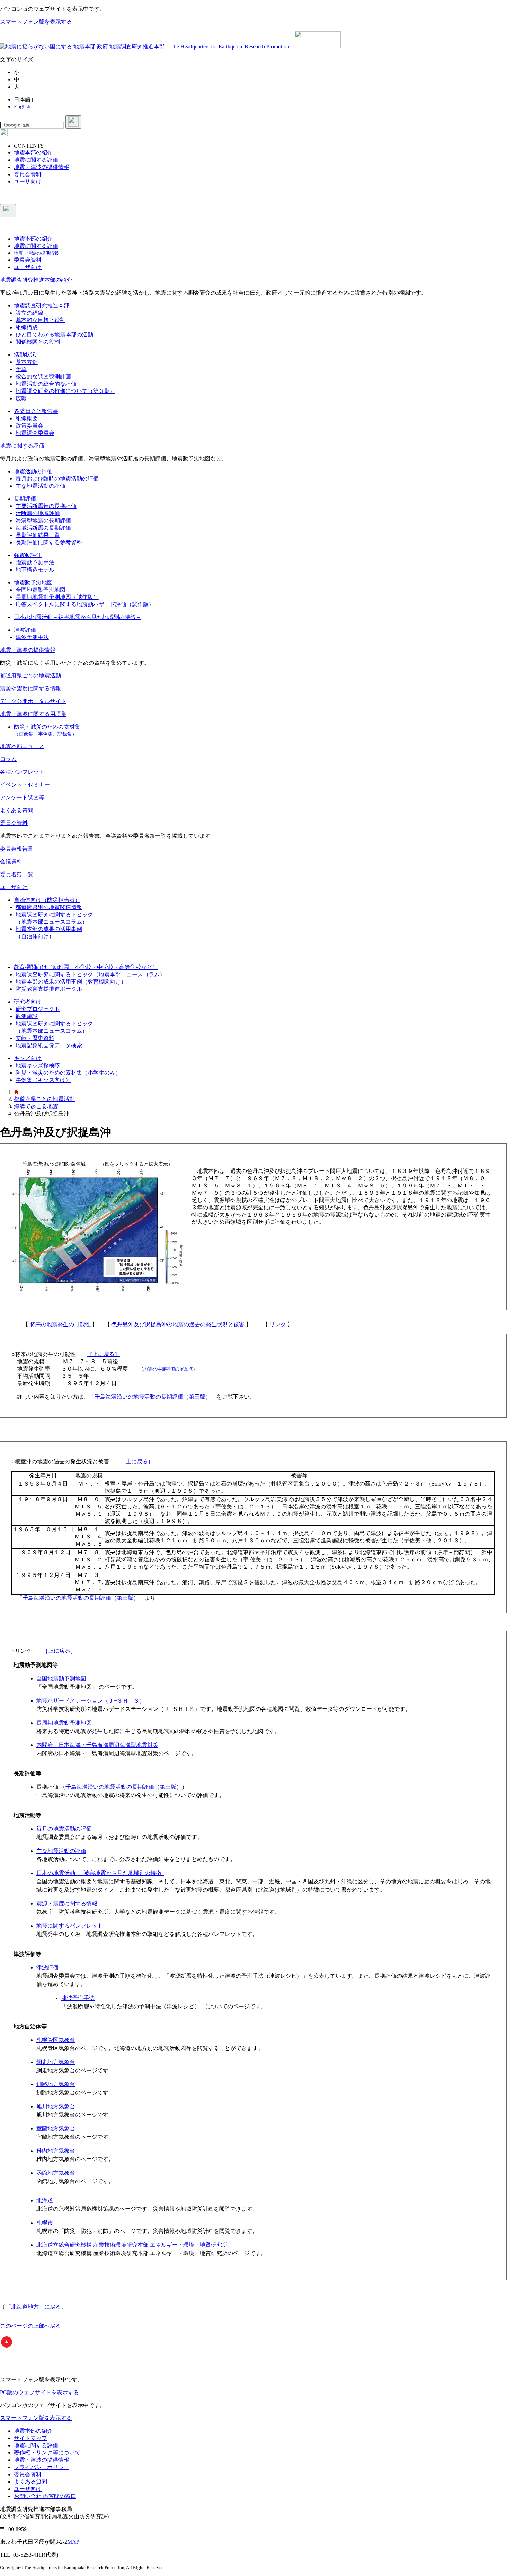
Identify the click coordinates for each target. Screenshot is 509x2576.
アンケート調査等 (22, 797)
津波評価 (25, 630)
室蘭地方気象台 (56, 2129)
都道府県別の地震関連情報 (49, 907)
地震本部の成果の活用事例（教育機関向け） (71, 982)
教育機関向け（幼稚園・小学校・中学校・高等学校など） (86, 967)
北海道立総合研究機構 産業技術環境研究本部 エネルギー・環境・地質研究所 (132, 2245)
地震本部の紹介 (33, 2431)
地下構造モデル (35, 570)
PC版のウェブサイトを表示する (39, 2392)
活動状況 (25, 355)
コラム (8, 759)
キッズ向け (28, 1058)
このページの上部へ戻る (30, 2326)
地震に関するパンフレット (70, 1926)
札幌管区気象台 (56, 2040)
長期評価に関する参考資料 (49, 542)
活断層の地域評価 (38, 513)
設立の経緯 (29, 313)
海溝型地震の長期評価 (43, 520)
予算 (21, 369)
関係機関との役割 (38, 342)
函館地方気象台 (56, 2173)
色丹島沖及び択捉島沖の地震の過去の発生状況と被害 (178, 1324)
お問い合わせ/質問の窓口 (45, 2496)
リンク (278, 1324)
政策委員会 (29, 426)
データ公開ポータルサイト (33, 701)
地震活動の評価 (33, 471)
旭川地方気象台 (56, 2106)
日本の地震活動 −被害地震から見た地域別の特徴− (100, 1873)
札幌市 (45, 2223)
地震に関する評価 (22, 446)
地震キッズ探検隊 (38, 1065)
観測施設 (27, 1016)
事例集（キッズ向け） (43, 1080)
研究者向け (28, 1002)
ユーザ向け (14, 887)
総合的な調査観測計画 (43, 376)
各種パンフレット (22, 772)
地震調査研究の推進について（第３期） (65, 391)
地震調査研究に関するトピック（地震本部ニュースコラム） (90, 974)
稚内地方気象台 (56, 2151)
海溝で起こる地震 (36, 1106)
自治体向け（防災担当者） (47, 900)
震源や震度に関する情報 (30, 688)
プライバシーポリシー (42, 2467)
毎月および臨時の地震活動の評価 (57, 479)
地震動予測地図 (33, 582)
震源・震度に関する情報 (67, 1904)
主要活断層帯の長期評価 (46, 506)
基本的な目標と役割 (41, 320)
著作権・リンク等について (47, 2453)
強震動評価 (28, 555)
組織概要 (27, 418)
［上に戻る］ (104, 1354)
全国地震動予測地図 (41, 590)
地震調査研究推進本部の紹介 (36, 280)
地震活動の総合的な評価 (46, 384)
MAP (73, 2542)
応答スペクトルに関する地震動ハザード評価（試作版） (85, 604)
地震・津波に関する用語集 (33, 714)
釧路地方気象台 (56, 2084)
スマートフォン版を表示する (36, 22)
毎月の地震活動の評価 (64, 1829)
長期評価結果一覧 (38, 535)
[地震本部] (16, 1092)
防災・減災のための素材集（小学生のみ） (68, 1073)
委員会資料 (14, 823)
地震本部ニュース (22, 746)
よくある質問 (17, 810)
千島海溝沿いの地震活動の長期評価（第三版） (153, 1397)
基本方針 (27, 362)
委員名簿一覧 (17, 874)
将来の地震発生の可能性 (60, 1324)
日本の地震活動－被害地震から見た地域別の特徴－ (78, 617)
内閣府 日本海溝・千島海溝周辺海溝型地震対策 (97, 1745)
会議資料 (11, 861)
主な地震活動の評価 (41, 486)
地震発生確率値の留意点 (168, 1369)
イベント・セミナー (25, 785)
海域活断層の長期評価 (43, 528)
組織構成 (27, 327)
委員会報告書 (17, 849)
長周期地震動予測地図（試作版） (57, 597)
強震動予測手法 (35, 562)
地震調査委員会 (35, 433)
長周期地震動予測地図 (64, 1723)
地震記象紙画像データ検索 (49, 1045)
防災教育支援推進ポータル (49, 989)
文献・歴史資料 (35, 1038)
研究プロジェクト (38, 1009)
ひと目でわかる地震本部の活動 (54, 335)
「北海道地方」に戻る (33, 2307)
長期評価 (25, 499)
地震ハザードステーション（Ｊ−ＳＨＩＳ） (91, 1701)
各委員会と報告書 (36, 411)
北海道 (45, 2201)
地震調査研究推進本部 (42, 306)
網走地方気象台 (56, 2062)
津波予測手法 (32, 637)
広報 (21, 398)
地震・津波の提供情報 (28, 650)
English (22, 106)
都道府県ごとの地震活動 (30, 676)
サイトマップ (30, 2438)
